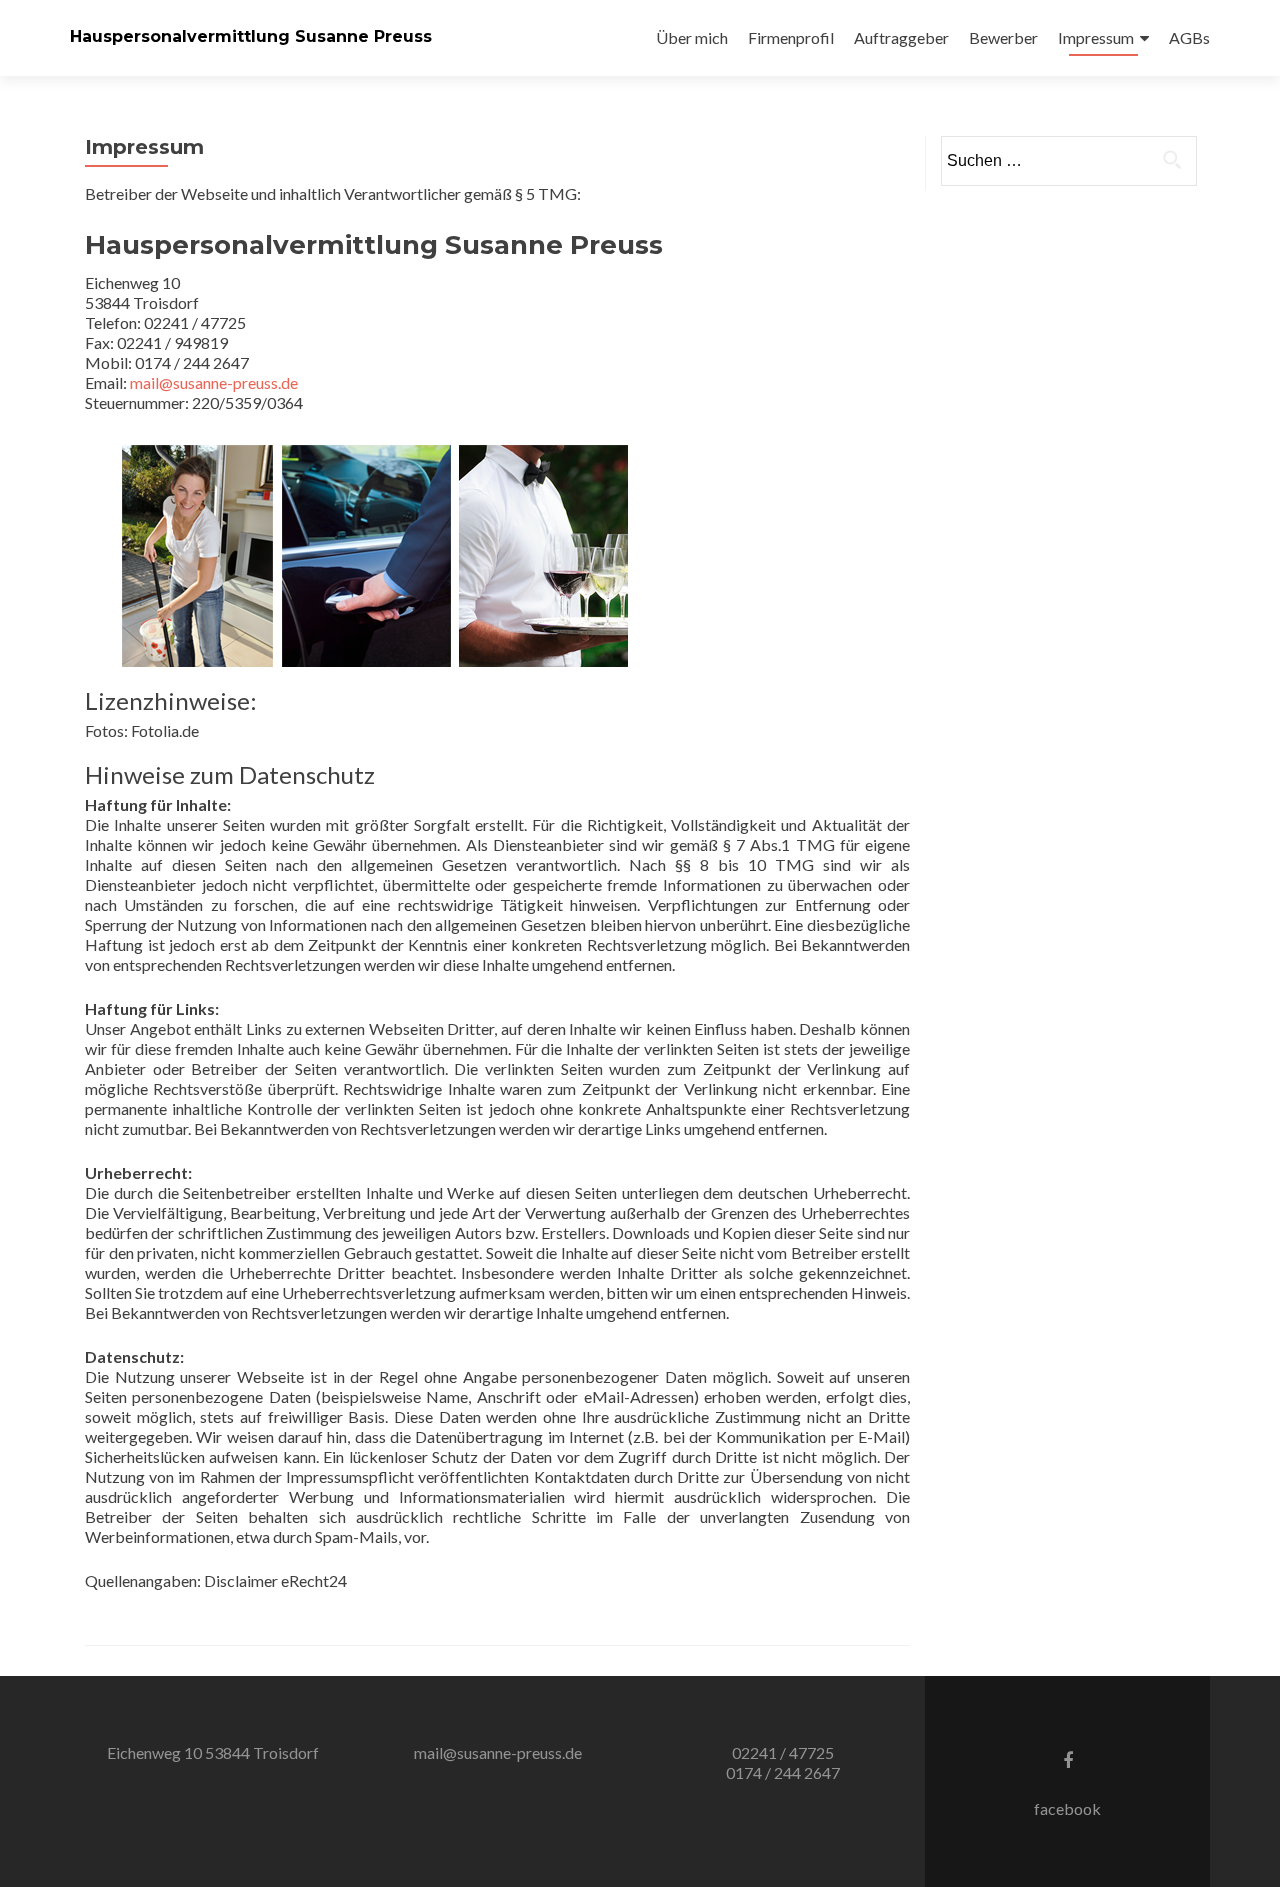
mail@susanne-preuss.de (214, 382)
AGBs (1189, 37)
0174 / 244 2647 (783, 1772)
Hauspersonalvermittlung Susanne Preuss (251, 36)
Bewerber (1003, 37)
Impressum (1096, 37)
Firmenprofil (791, 37)
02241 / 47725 (783, 1752)
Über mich (692, 37)
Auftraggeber (901, 37)
